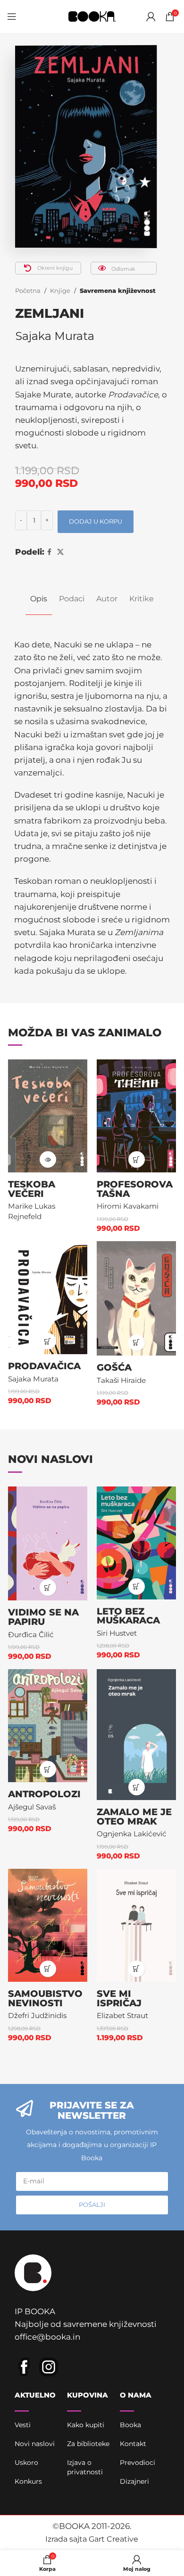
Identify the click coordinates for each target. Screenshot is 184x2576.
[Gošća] (136, 1298)
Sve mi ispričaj (119, 1998)
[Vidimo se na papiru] (48, 1544)
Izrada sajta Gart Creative (92, 2539)
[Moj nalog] (151, 16)
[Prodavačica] (48, 1298)
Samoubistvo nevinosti (45, 1998)
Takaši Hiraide (121, 1380)
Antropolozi (44, 1794)
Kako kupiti (86, 2425)
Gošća (114, 1367)
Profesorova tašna (135, 1189)
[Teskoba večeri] (48, 1116)
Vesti (23, 2425)
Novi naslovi (35, 2444)
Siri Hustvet (117, 1633)
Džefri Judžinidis (37, 2015)
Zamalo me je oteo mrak (134, 1817)
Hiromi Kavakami (128, 1206)
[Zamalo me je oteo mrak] (136, 1735)
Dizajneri (134, 2481)
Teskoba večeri (32, 1189)
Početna (28, 291)
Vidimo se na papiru (43, 1617)
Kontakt (133, 2444)
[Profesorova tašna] (136, 1116)
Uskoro (26, 2463)
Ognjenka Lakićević (132, 1834)
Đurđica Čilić (31, 1635)
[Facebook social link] (49, 552)
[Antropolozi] (48, 1726)
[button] (137, 1159)
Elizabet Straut (122, 2015)
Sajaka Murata (55, 336)
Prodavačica (44, 1366)
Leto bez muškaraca (128, 1616)
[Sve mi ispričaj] (136, 1925)
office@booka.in (47, 2337)
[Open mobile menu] (12, 16)
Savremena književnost (118, 291)
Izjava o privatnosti (85, 2467)
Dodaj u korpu (96, 521)
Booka (130, 2425)
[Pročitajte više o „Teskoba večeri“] (48, 1159)
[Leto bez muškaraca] (136, 1543)
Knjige (60, 291)
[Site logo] (92, 16)
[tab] (39, 599)
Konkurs (28, 2481)
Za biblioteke (88, 2444)
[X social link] (60, 552)
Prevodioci (138, 2463)
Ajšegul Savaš (32, 1807)
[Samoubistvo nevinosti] (48, 1925)
